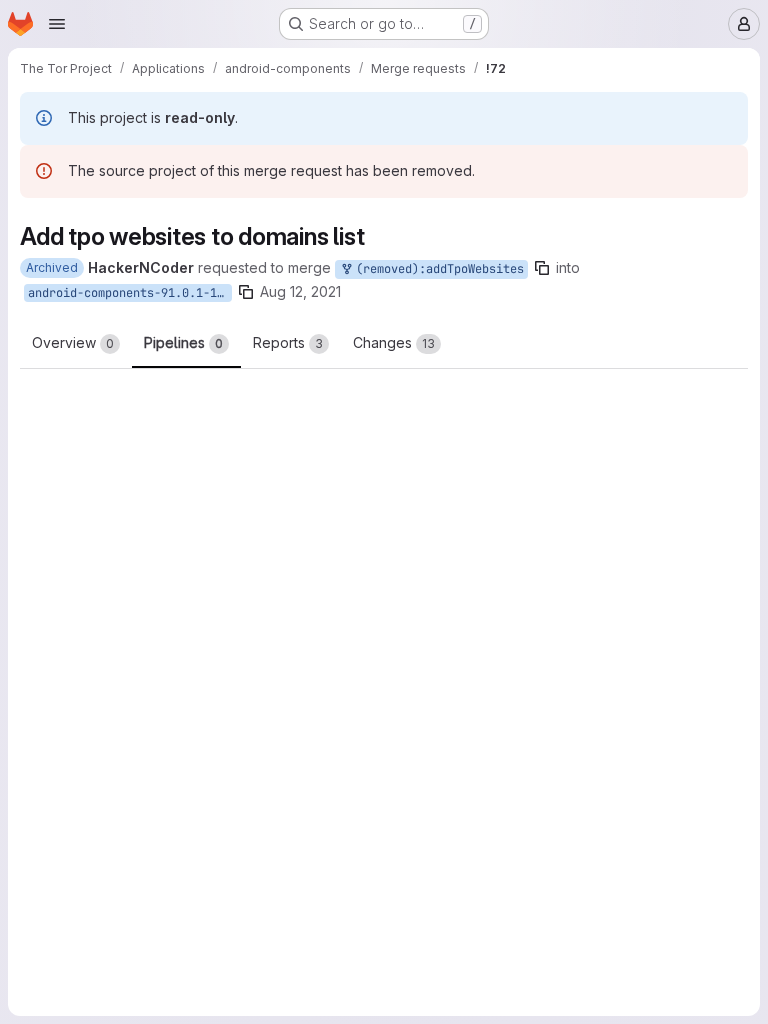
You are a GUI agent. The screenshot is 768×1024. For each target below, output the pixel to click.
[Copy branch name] (542, 268)
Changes (394, 342)
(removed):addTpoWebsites (436, 269)
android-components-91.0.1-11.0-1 (130, 293)
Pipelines (183, 342)
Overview (73, 342)
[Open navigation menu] (57, 24)
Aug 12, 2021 (300, 291)
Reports (288, 342)
